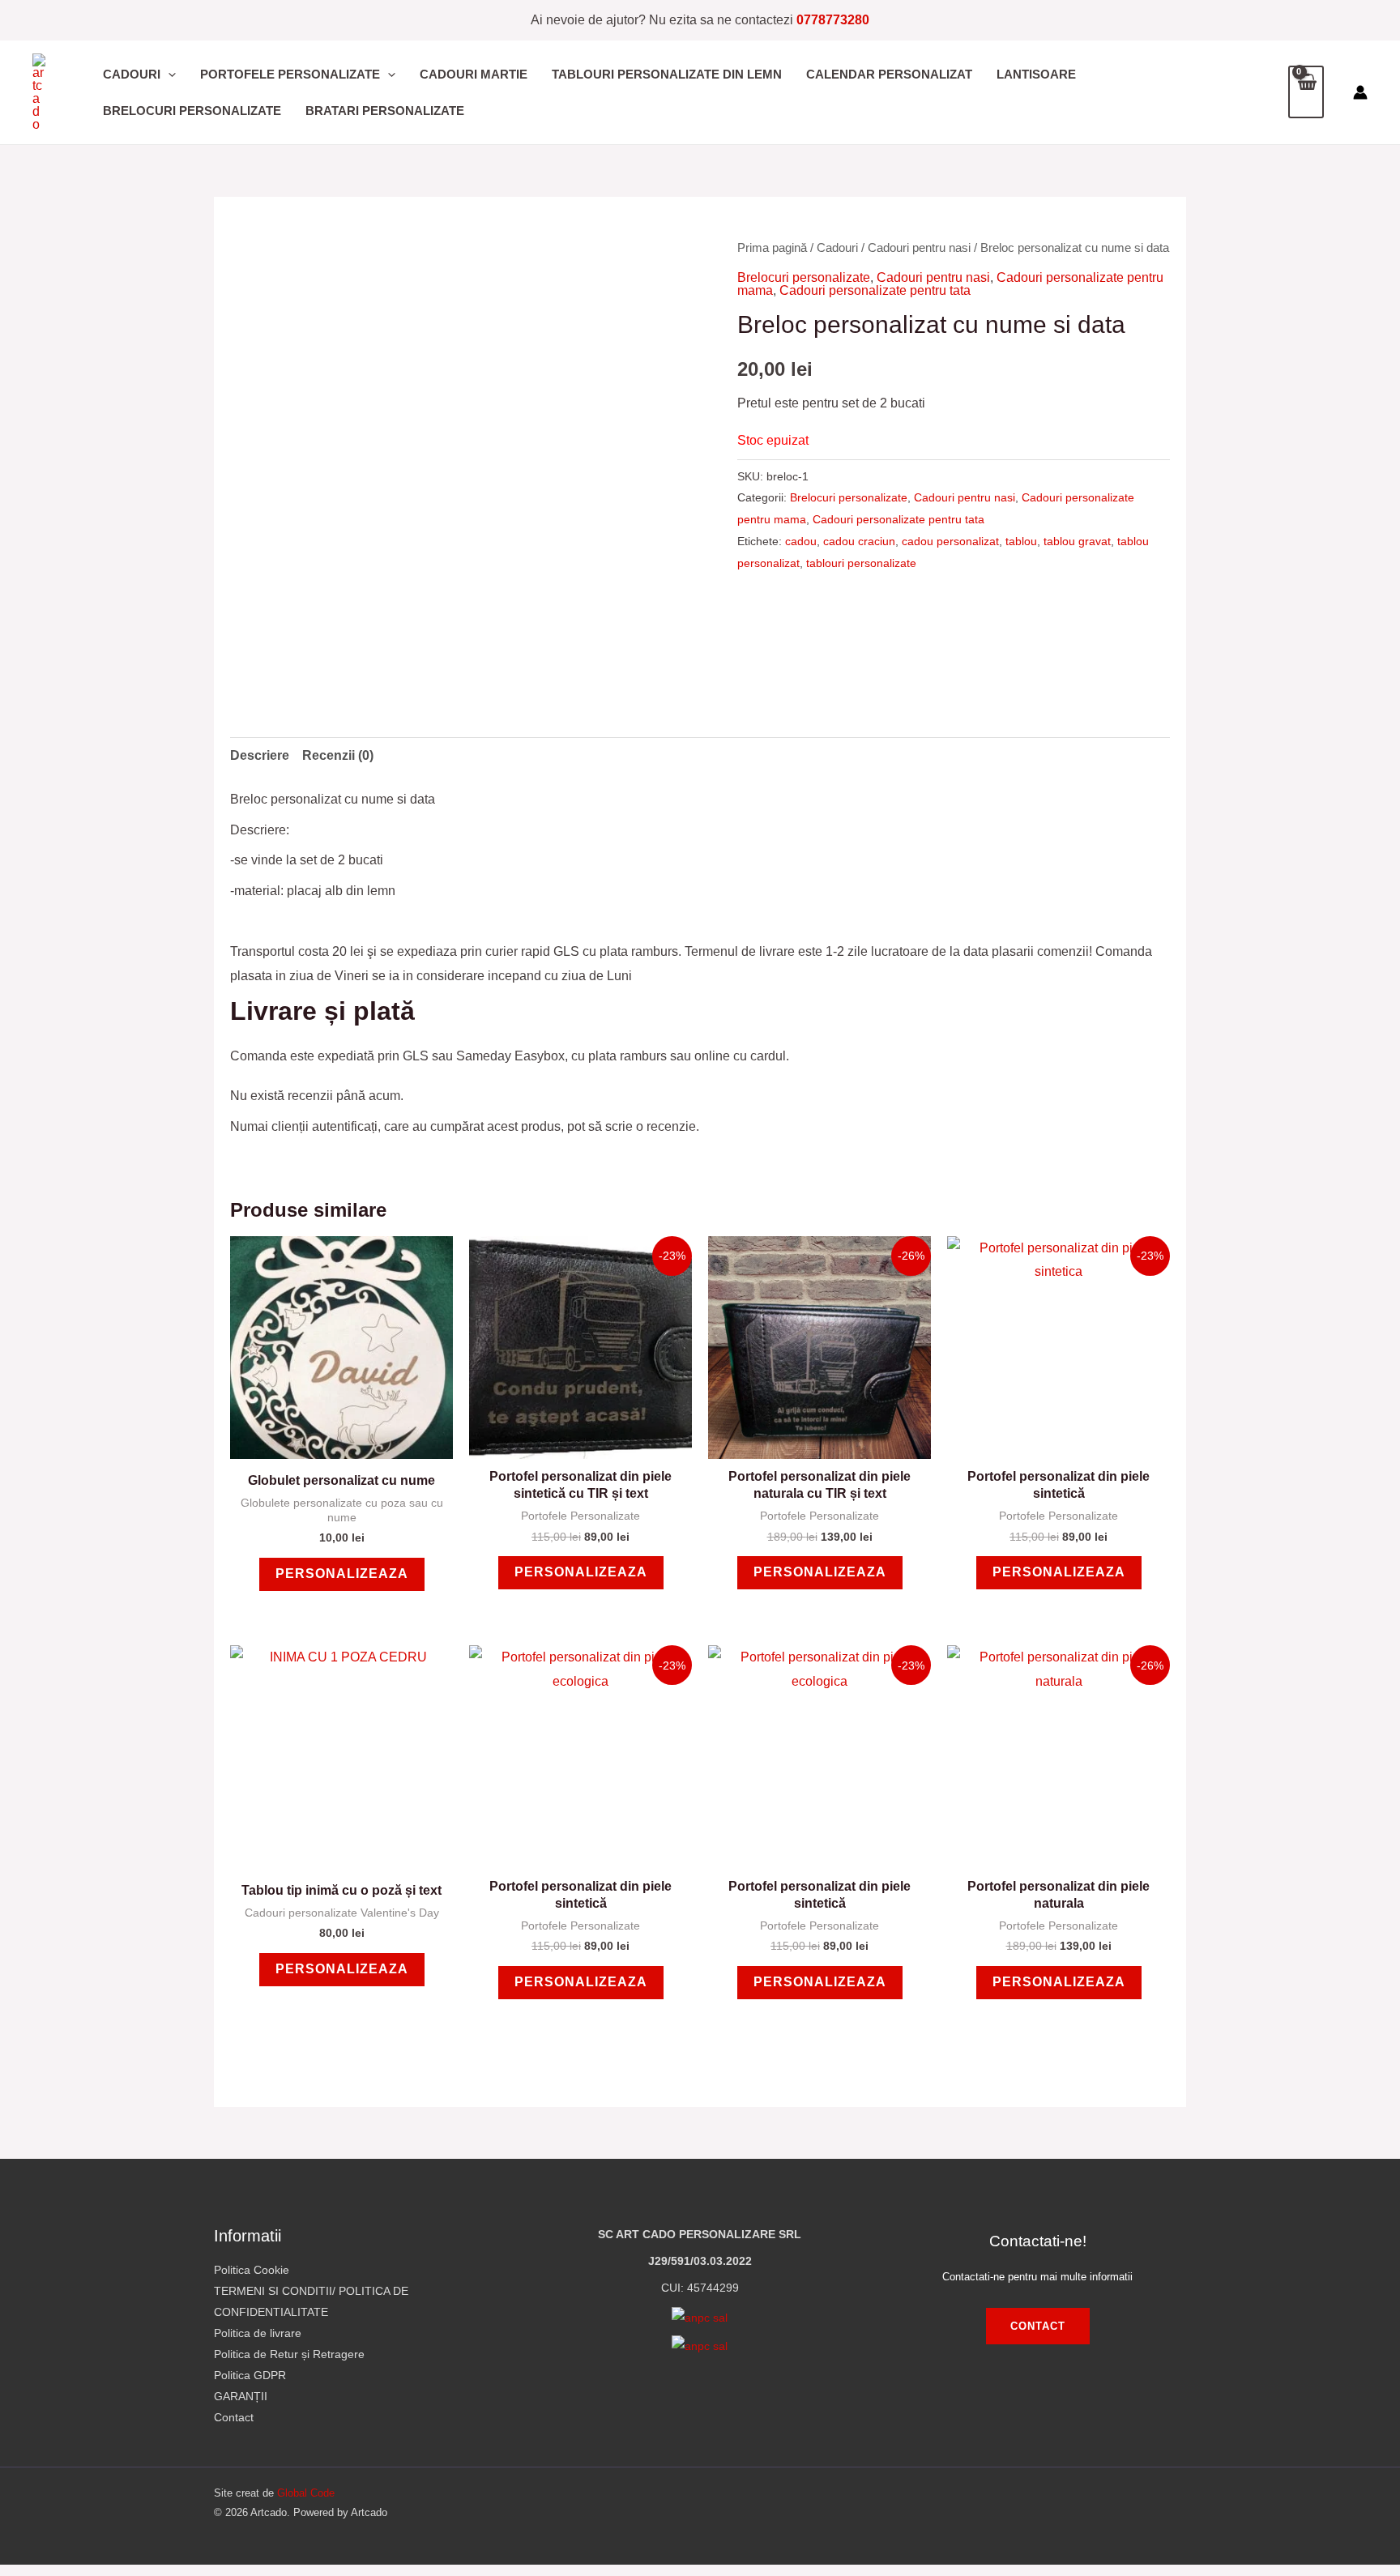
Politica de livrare (258, 2333)
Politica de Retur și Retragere (289, 2354)
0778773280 (833, 20)
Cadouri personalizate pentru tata (875, 290)
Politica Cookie (252, 2270)
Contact (234, 2417)
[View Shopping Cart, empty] (1306, 92)
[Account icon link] (1360, 92)
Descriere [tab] (260, 755)
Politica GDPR (250, 2375)
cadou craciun (859, 541)
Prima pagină (772, 248)
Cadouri (837, 248)
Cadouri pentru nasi (919, 248)
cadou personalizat (950, 541)
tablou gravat (1077, 541)
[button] (168, 74)
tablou (1021, 541)
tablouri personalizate (861, 563)
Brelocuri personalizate (804, 277)
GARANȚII (241, 2396)
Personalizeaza (342, 1574)
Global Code (306, 2493)
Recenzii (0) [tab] (338, 755)
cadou (801, 541)
